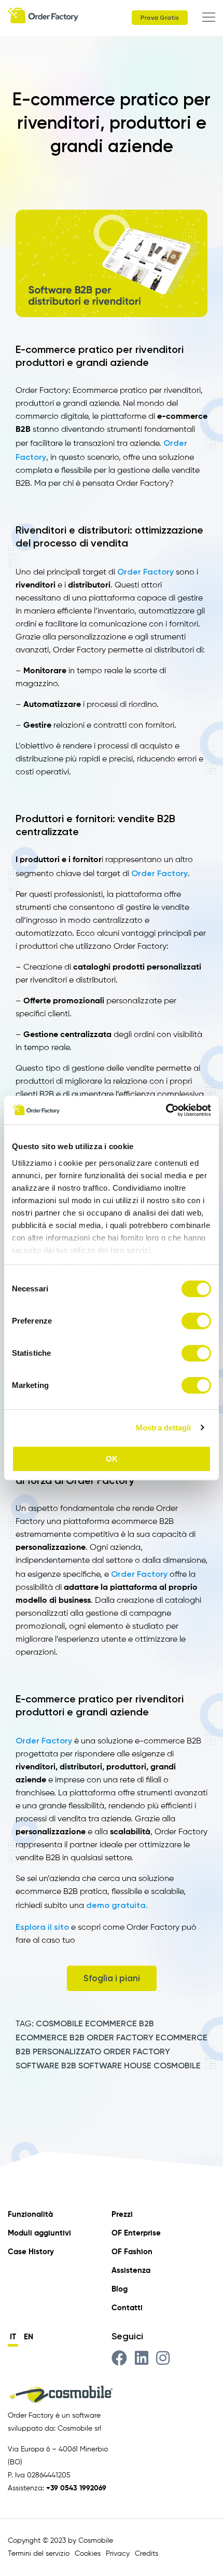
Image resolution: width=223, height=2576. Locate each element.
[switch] (196, 1321)
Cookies (88, 2554)
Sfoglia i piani (112, 1978)
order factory (137, 2052)
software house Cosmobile (140, 2066)
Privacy (118, 2554)
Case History (31, 2252)
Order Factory (147, 572)
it (13, 2337)
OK (112, 1459)
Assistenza (131, 2271)
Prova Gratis (160, 18)
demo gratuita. (117, 1905)
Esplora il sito (42, 1927)
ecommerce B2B (120, 2023)
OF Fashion (132, 2252)
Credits (147, 2554)
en (29, 2337)
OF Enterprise (136, 2233)
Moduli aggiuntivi (39, 2233)
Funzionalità (30, 2214)
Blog (120, 2289)
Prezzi (122, 2214)
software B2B (46, 2066)
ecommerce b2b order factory (85, 2037)
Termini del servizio (39, 2554)
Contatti (127, 2308)
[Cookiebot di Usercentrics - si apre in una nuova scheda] (166, 1110)
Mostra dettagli (164, 1428)
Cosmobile (59, 2023)
